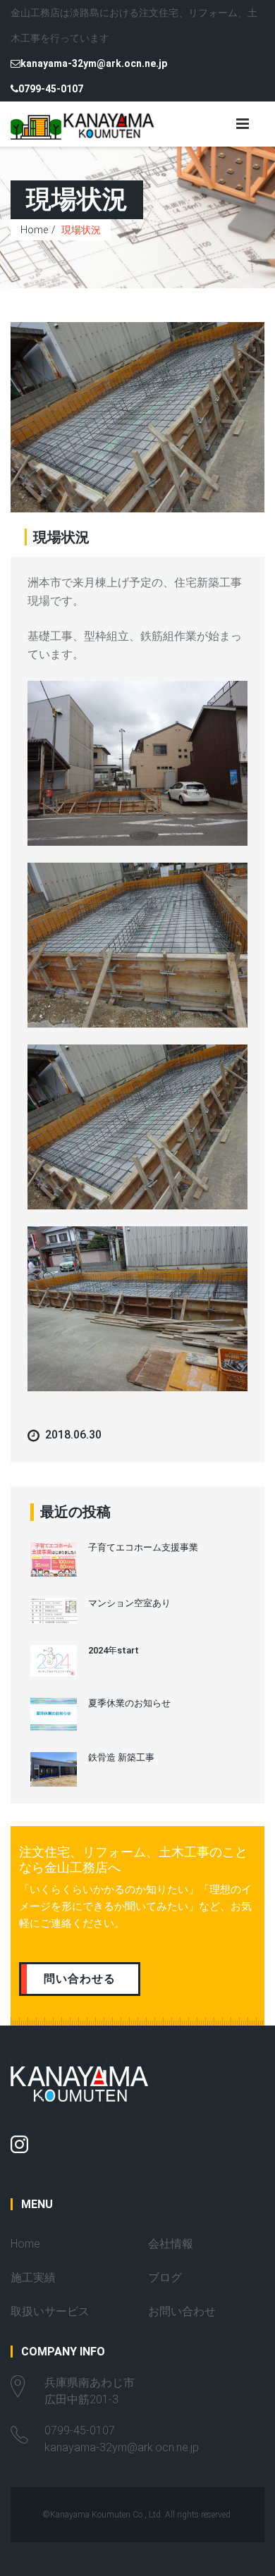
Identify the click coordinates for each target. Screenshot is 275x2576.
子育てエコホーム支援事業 (143, 1547)
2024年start (114, 1650)
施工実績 (33, 2278)
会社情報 (171, 2244)
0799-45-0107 (51, 89)
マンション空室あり (129, 1603)
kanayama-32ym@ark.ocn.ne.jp (94, 63)
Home (34, 230)
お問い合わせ (182, 2311)
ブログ (165, 2278)
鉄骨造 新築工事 (121, 1757)
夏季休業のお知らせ (129, 1703)
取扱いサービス (50, 2311)
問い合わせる (80, 1979)
